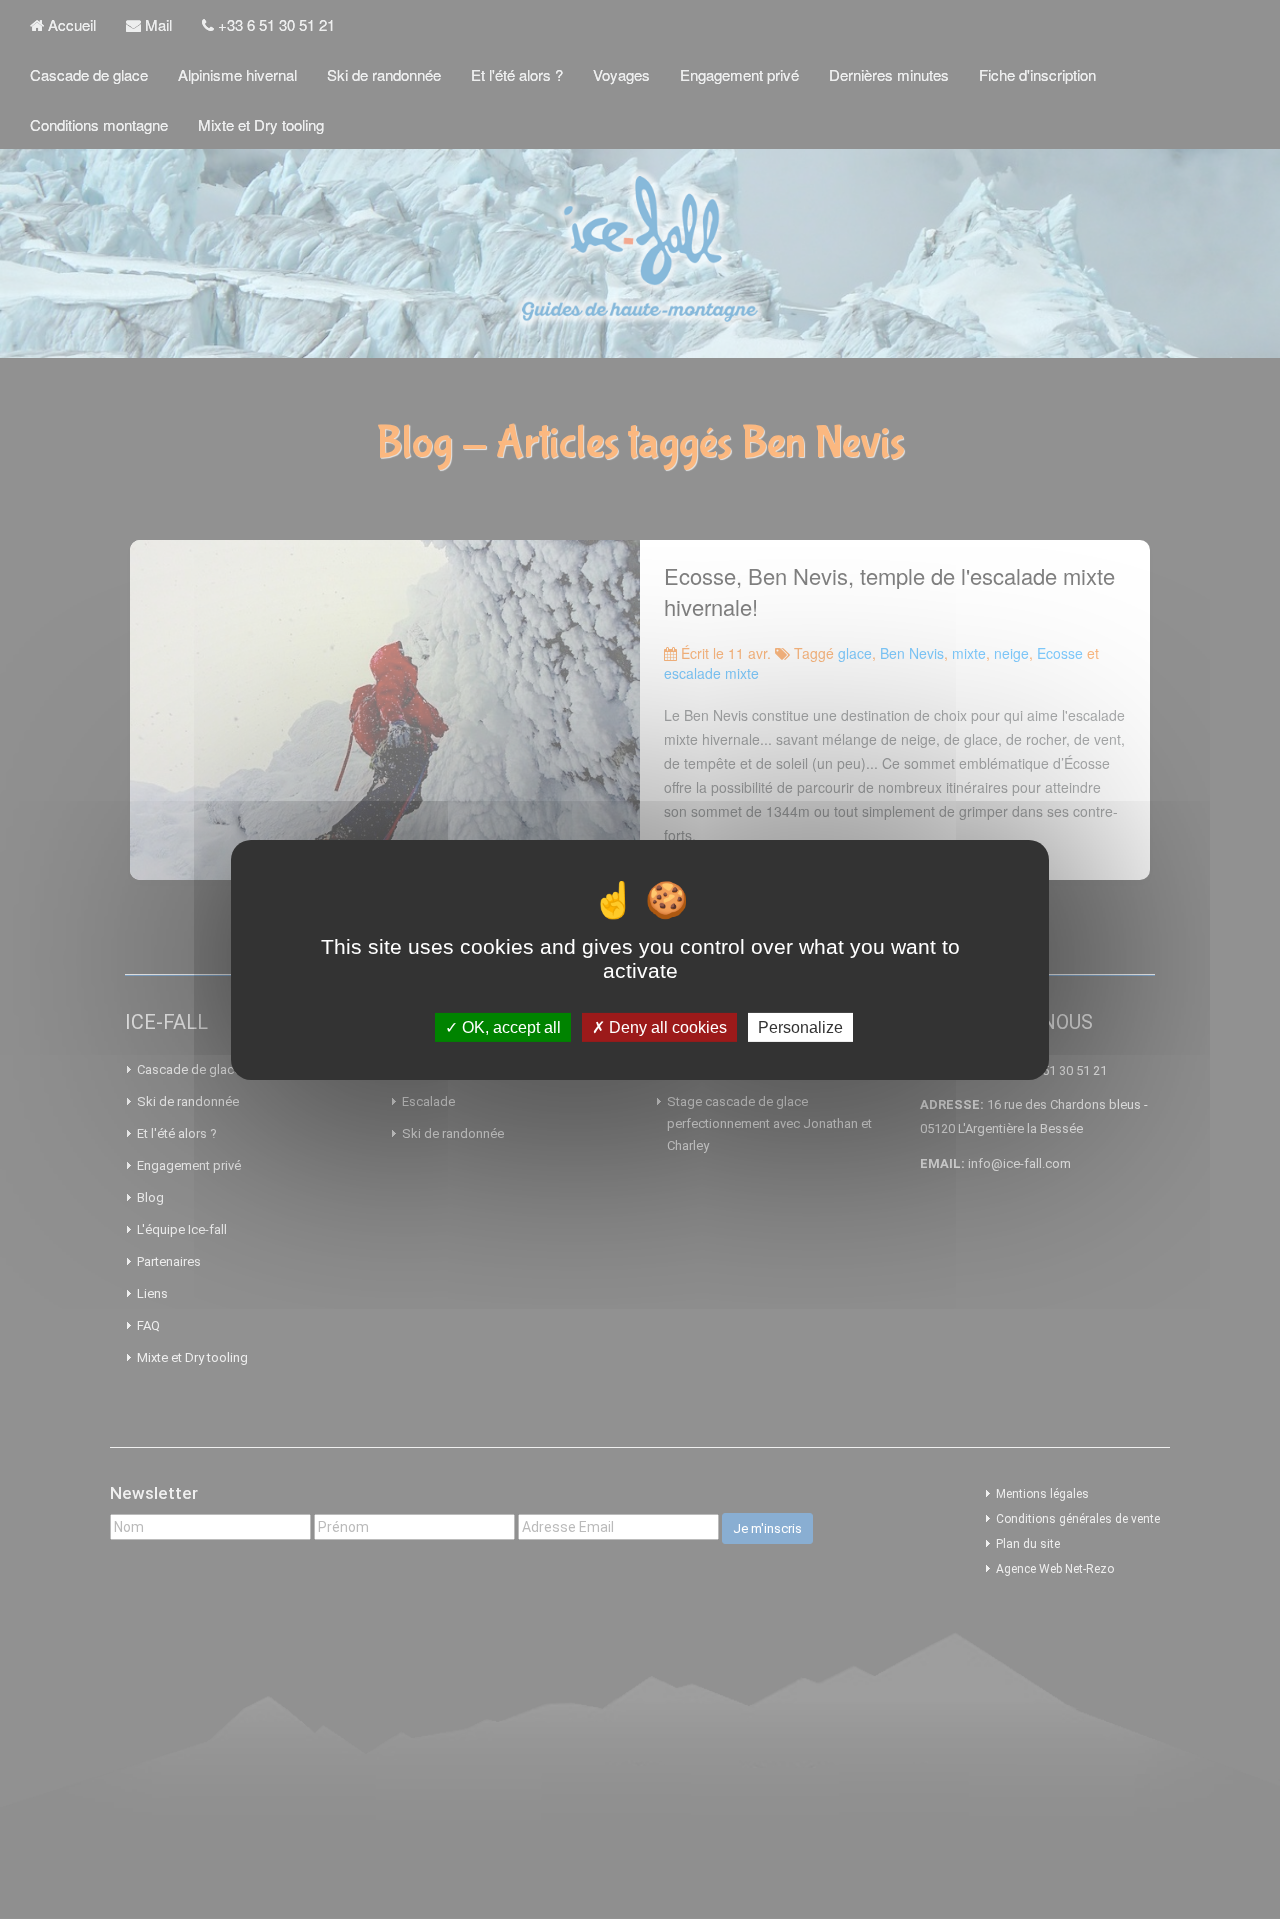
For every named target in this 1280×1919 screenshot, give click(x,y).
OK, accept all (509, 1026)
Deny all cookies (666, 1026)
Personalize (800, 1026)
